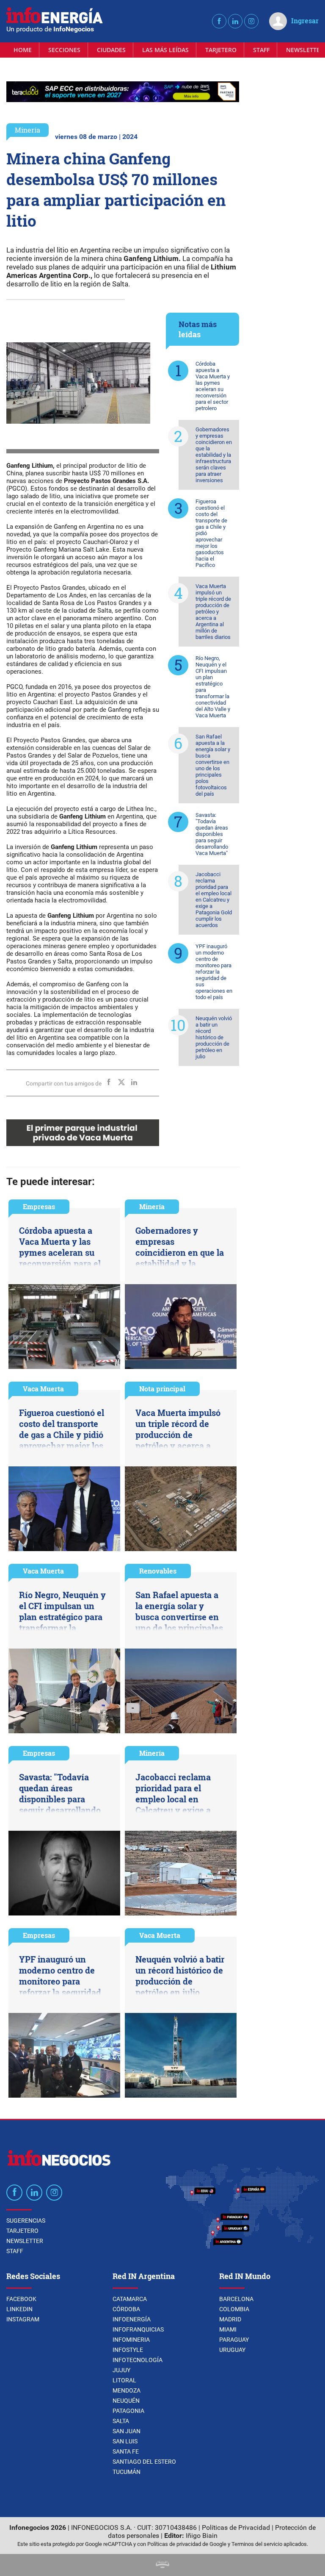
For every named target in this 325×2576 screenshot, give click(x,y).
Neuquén (126, 2401)
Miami (228, 2329)
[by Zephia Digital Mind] (162, 2566)
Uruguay (232, 2350)
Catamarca (130, 2299)
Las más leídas (165, 50)
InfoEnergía (132, 2319)
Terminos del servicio (257, 2544)
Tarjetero (221, 50)
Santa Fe (126, 2451)
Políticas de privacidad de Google (187, 2544)
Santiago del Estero (144, 2462)
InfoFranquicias (138, 2329)
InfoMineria (131, 2340)
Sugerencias (26, 2221)
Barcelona (236, 2299)
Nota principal (162, 1389)
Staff (261, 50)
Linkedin (19, 2309)
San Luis (125, 2441)
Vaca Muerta (43, 1389)
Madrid (230, 2319)
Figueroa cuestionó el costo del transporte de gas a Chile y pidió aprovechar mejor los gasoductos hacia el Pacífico (211, 533)
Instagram (23, 2319)
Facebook (21, 2299)
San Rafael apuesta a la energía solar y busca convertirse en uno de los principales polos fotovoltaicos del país (213, 765)
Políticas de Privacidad (236, 2527)
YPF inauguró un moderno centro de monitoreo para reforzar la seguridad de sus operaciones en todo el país (214, 972)
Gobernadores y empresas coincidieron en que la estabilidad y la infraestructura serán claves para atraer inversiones (214, 455)
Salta (121, 2421)
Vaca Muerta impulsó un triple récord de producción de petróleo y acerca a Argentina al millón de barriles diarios (213, 612)
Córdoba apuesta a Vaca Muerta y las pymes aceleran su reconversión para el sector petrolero (213, 386)
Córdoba (126, 2309)
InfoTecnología (138, 2360)
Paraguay (234, 2340)
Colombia (234, 2309)
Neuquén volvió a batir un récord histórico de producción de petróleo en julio (214, 1037)
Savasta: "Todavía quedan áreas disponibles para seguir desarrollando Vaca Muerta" (212, 834)
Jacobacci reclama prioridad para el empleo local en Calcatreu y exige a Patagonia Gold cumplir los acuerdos (214, 900)
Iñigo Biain (202, 2536)
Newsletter (25, 2241)
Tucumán (127, 2472)
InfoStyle (128, 2350)
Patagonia (128, 2411)
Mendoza (127, 2390)
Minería (28, 130)
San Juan (127, 2431)
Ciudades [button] (111, 50)
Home (23, 50)
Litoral (124, 2380)
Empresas (39, 1206)
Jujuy (121, 2370)
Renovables (158, 1571)
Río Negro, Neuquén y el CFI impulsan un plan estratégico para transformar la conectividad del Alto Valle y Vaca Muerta (213, 687)
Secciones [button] (64, 50)
